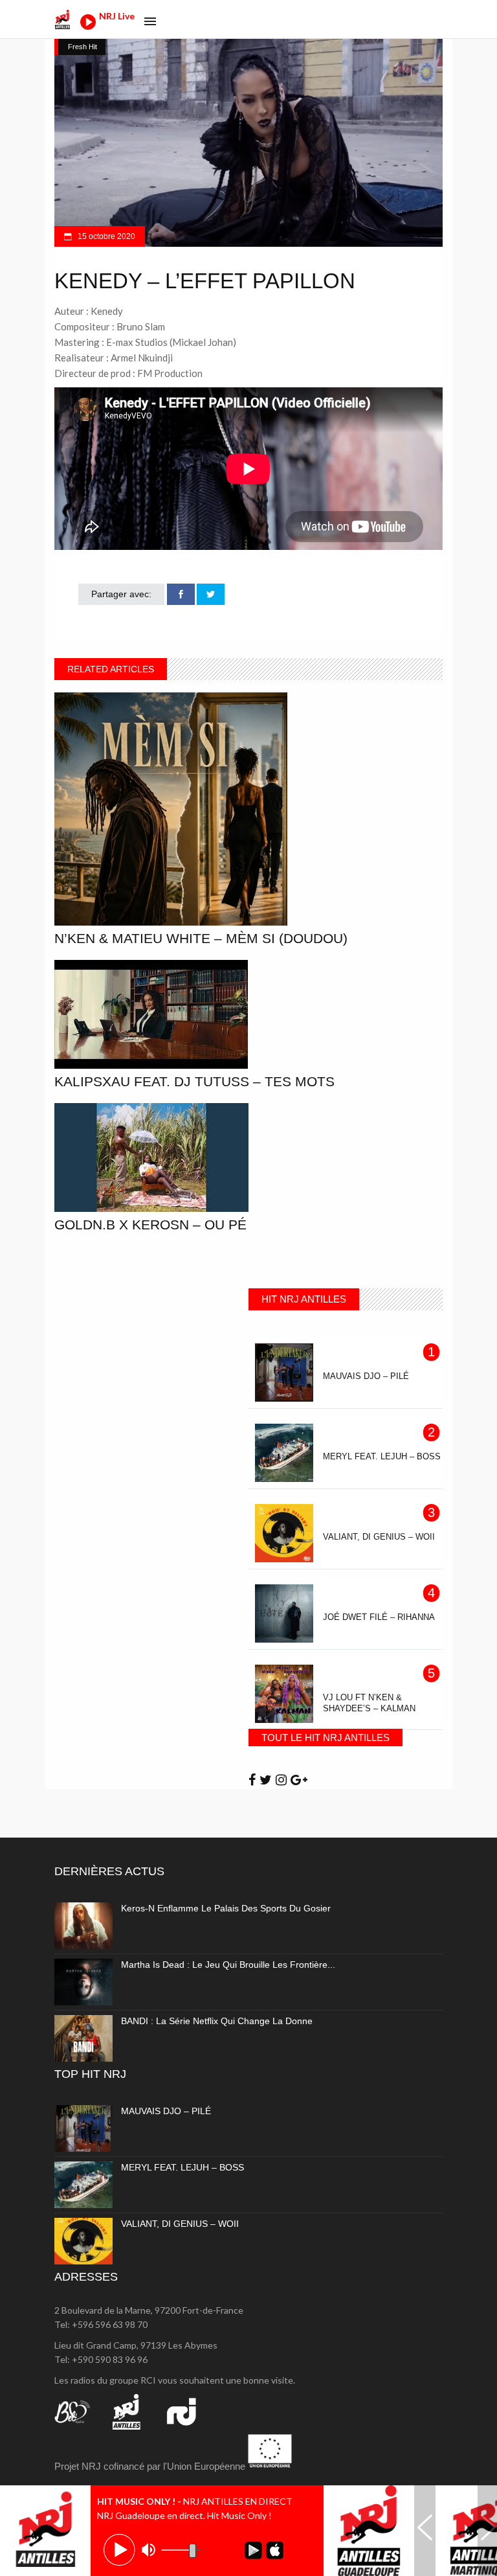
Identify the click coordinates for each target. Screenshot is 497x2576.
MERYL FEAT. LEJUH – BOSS (182, 2167)
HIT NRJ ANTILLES (304, 1299)
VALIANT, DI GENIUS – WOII (180, 2224)
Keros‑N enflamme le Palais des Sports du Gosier (226, 1908)
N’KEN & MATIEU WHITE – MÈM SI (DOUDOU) (201, 938)
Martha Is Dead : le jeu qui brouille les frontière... (228, 1965)
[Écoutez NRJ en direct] (88, 26)
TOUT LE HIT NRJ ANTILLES (326, 1738)
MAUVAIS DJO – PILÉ (166, 2111)
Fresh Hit (83, 47)
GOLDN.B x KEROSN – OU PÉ (150, 1225)
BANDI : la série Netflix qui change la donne (217, 2021)
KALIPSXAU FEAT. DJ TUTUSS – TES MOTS (194, 1081)
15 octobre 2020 (105, 236)
